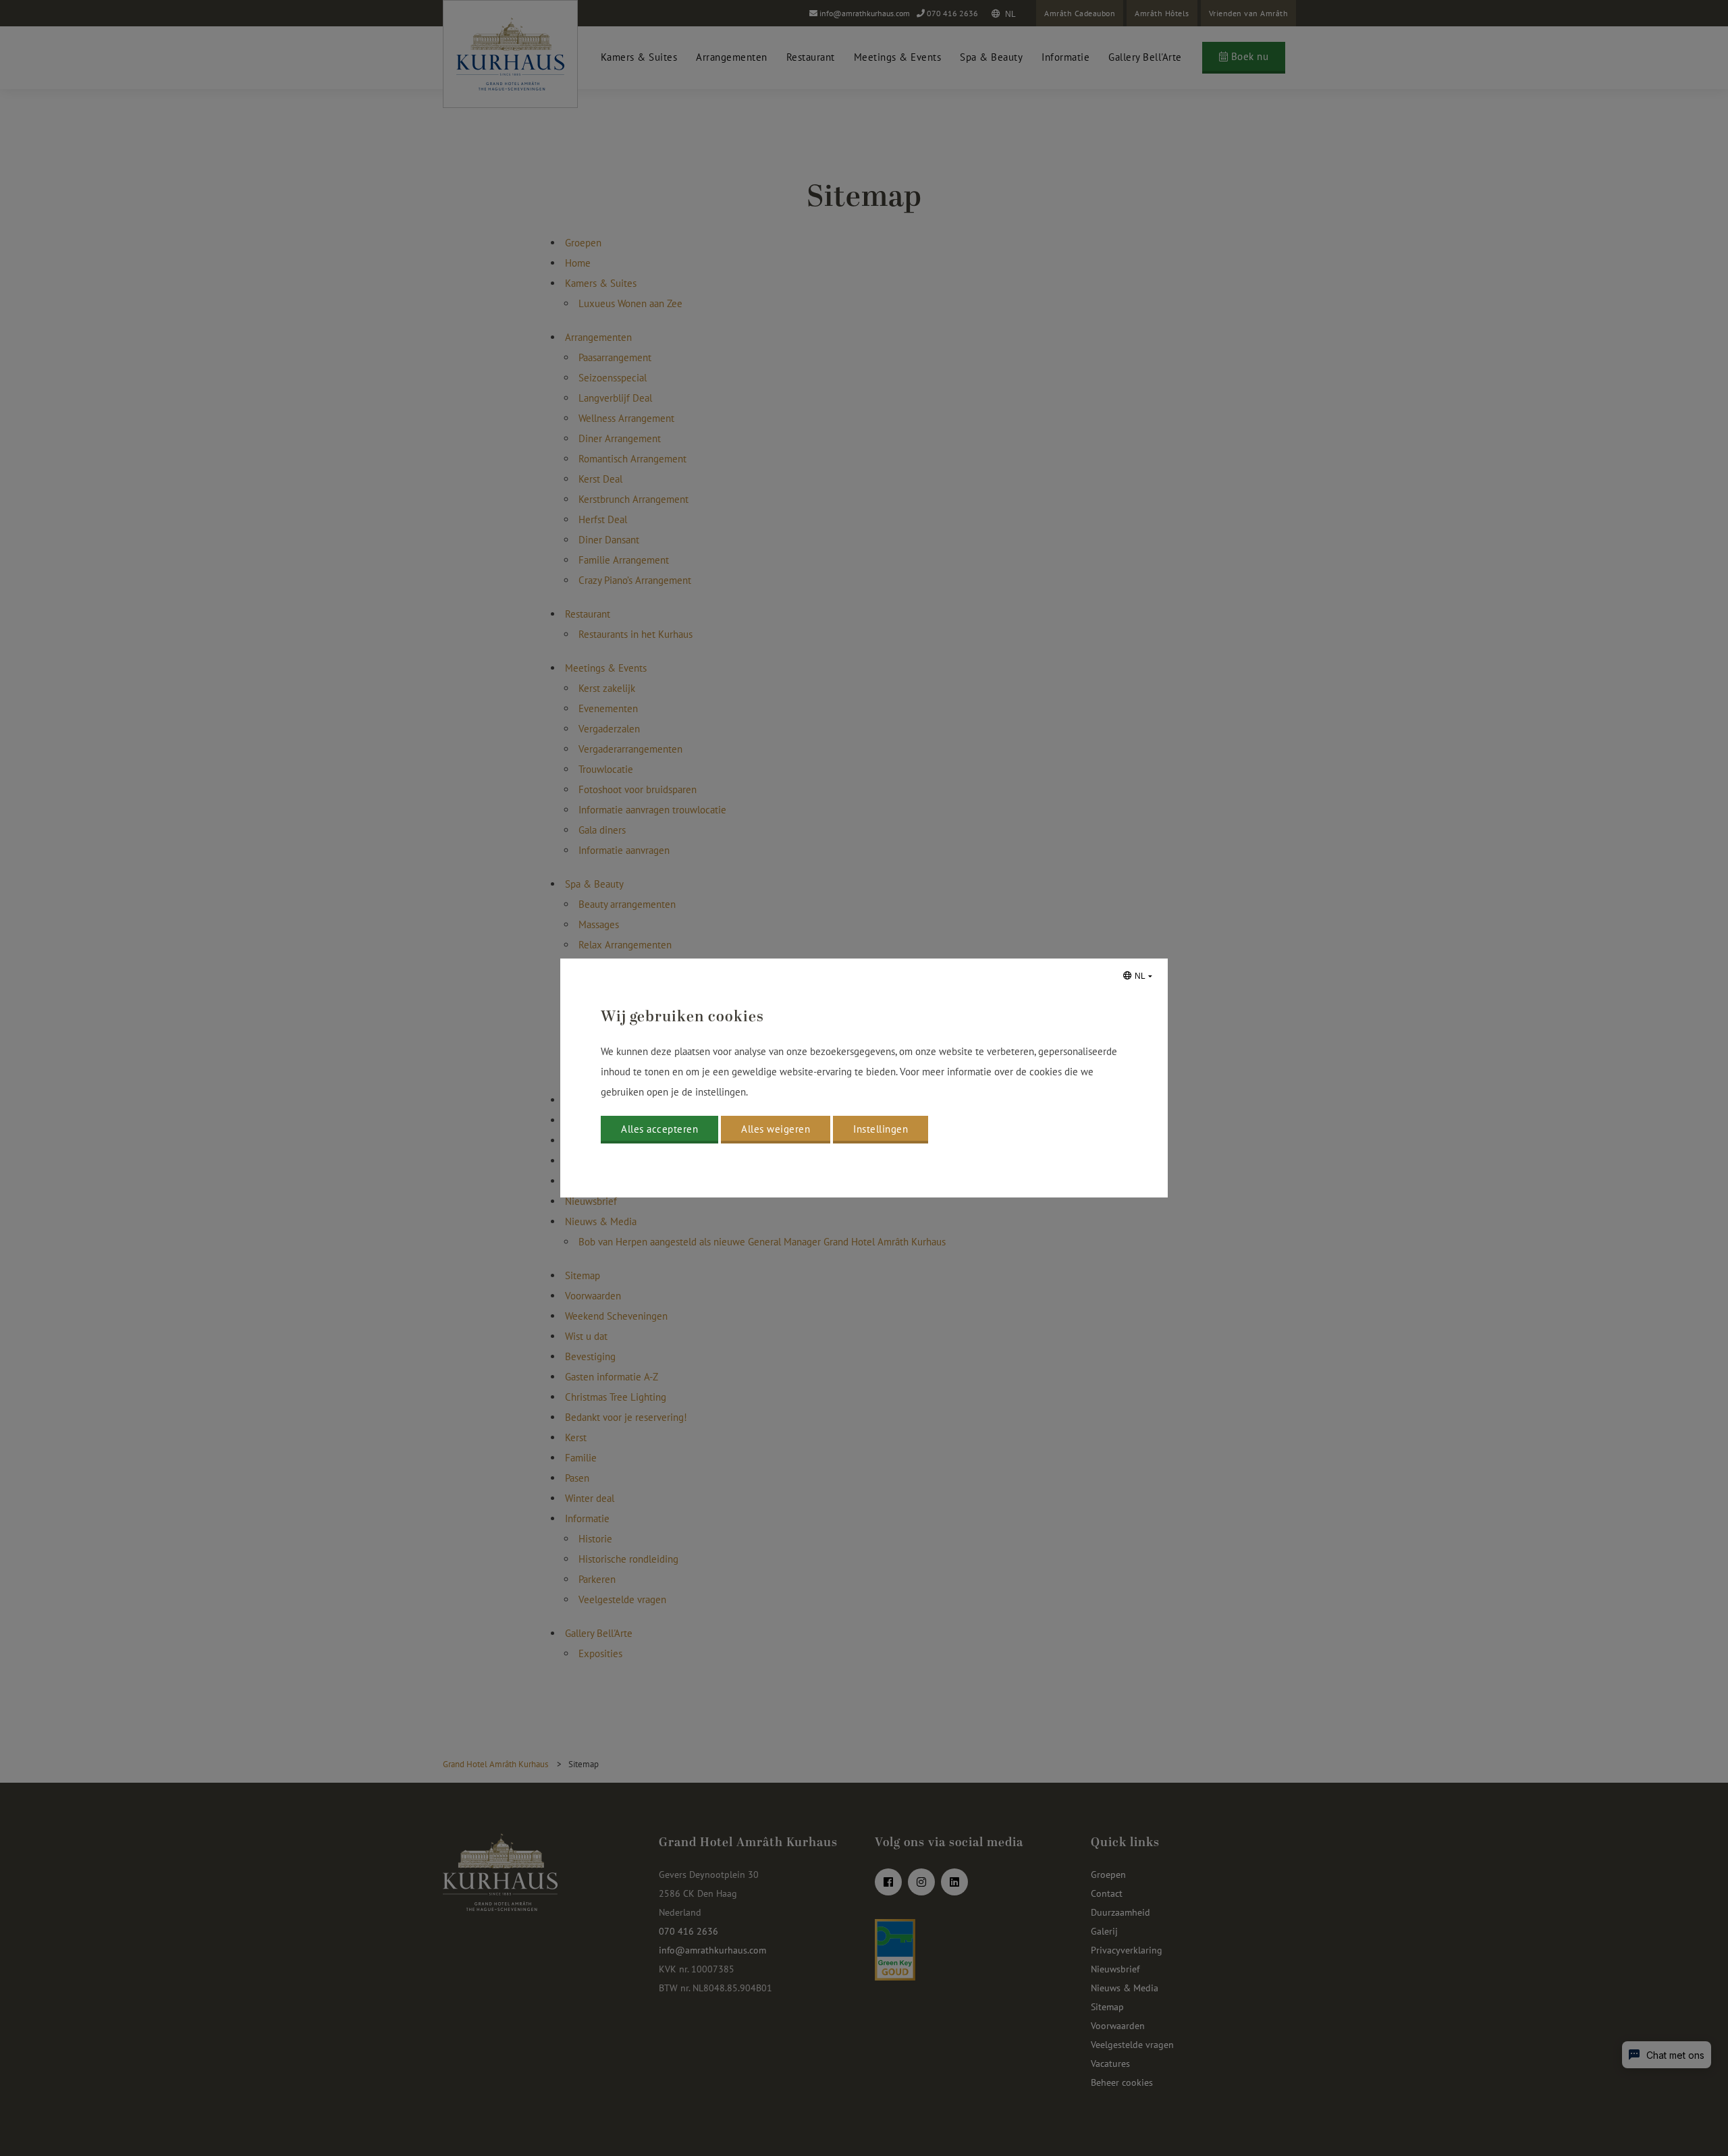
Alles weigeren (776, 1129)
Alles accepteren (659, 1129)
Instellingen (881, 1129)
